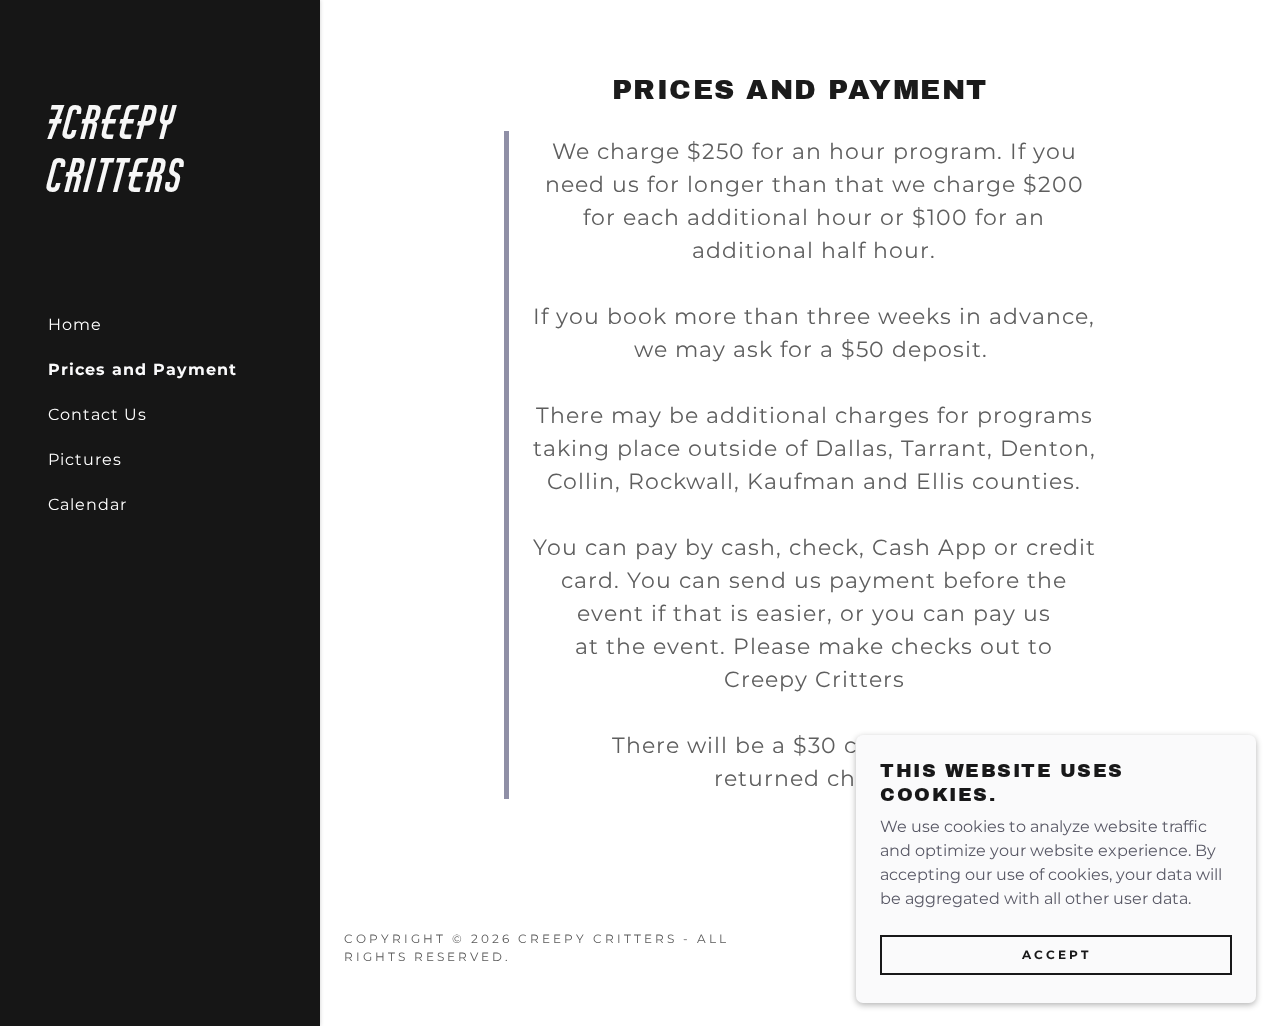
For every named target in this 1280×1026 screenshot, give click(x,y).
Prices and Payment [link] (142, 369)
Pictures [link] (85, 459)
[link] (160, 186)
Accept (1056, 954)
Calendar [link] (87, 504)
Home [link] (75, 324)
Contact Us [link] (97, 414)
